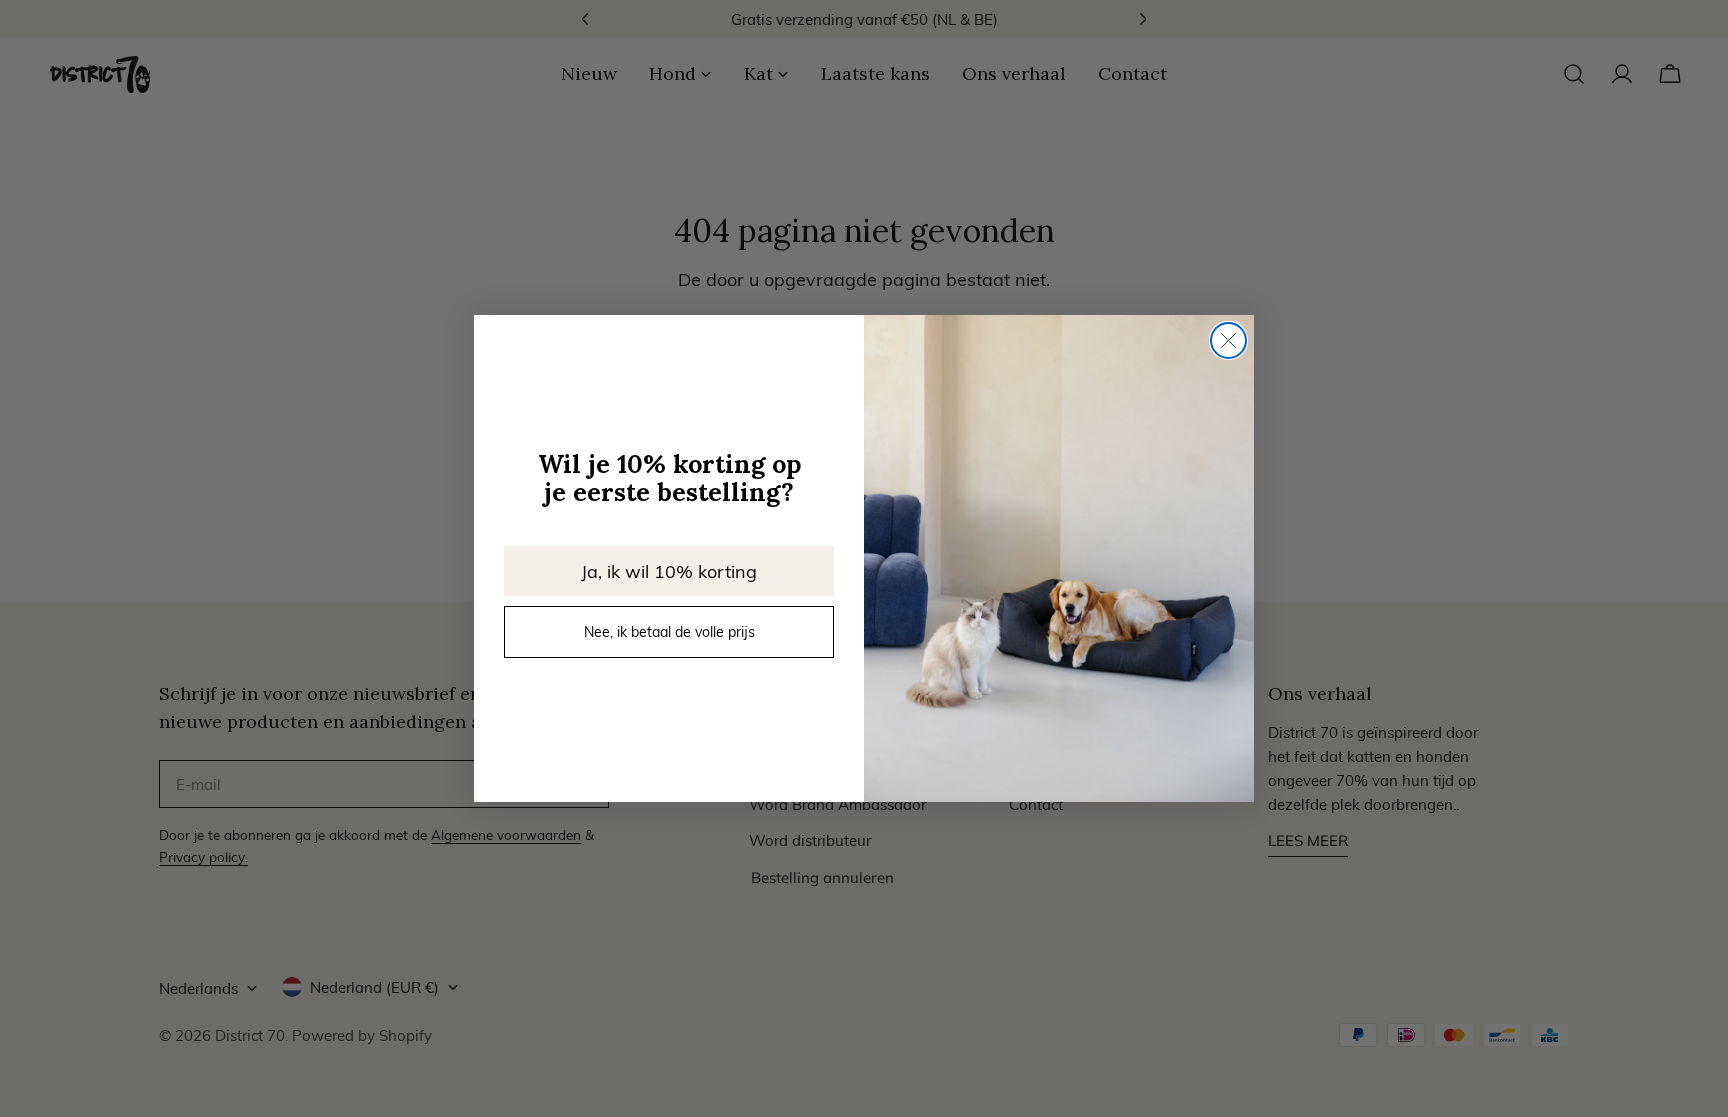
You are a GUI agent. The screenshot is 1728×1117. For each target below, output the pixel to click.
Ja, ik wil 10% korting (669, 570)
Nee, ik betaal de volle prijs (669, 631)
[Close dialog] (1228, 340)
